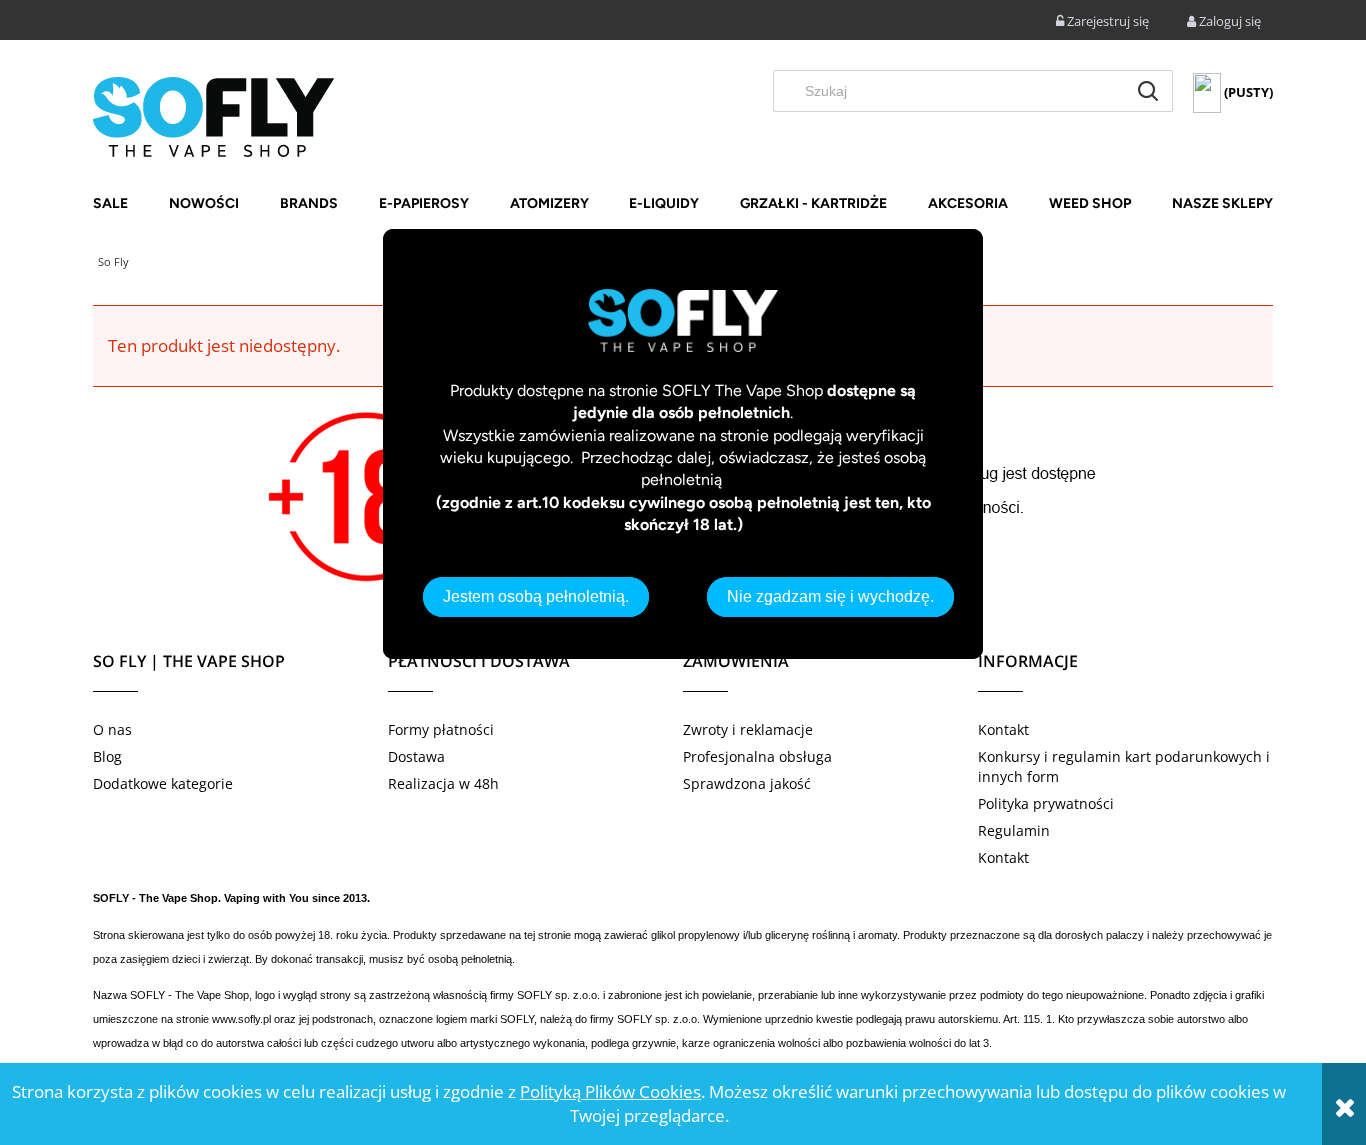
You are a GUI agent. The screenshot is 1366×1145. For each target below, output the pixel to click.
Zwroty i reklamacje (748, 729)
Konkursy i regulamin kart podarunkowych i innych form (1124, 766)
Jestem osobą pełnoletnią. (536, 596)
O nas (112, 729)
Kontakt (1003, 729)
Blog (107, 756)
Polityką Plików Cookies (610, 1091)
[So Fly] (213, 115)
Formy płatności (441, 729)
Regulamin (1014, 830)
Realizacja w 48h (443, 783)
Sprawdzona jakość (747, 783)
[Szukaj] (1148, 91)
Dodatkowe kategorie (163, 783)
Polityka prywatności (1046, 803)
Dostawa (416, 756)
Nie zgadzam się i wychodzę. (830, 596)
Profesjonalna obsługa (757, 756)
